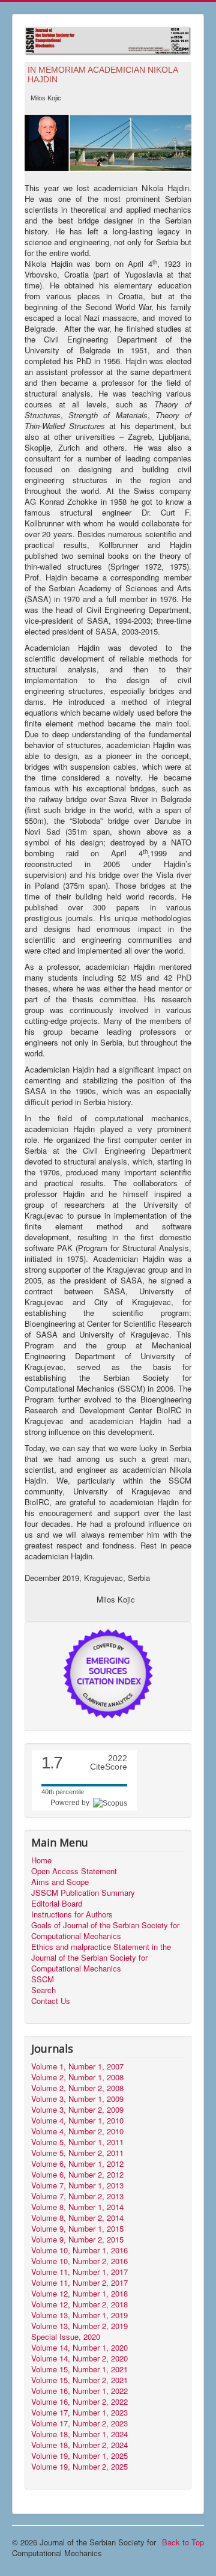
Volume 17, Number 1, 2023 (79, 2413)
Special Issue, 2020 (66, 2337)
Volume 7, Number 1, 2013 (77, 2185)
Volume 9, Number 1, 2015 (77, 2229)
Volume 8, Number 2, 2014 (77, 2218)
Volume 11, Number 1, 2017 (79, 2272)
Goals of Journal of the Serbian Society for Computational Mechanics (105, 1931)
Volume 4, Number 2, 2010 (77, 2131)
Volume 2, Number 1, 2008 (77, 2077)
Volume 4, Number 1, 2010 (77, 2121)
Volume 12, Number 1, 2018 (79, 2294)
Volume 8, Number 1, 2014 (77, 2207)
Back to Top (183, 2542)
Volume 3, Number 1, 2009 (77, 2099)
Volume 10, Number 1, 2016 (79, 2250)
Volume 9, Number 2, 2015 (77, 2240)
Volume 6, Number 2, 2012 (77, 2175)
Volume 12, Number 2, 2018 (79, 2304)
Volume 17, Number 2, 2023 (79, 2423)
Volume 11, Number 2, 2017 (79, 2283)
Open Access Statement (74, 1871)
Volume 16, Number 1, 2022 (79, 2391)
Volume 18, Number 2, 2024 (79, 2445)
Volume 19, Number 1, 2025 (79, 2456)
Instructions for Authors (72, 1914)
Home (41, 1860)
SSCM (43, 1979)
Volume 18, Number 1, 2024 (79, 2434)
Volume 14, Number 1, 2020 (79, 2348)
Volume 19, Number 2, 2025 (79, 2467)
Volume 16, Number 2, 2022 (79, 2402)
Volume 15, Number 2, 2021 (79, 2380)
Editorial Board (57, 1904)
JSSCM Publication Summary (83, 1893)
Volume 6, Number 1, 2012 (77, 2164)
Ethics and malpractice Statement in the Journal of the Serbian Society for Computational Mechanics (101, 1958)
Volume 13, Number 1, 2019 (79, 2315)
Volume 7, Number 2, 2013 (77, 2196)
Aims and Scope (60, 1882)
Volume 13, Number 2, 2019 (79, 2326)
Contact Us (51, 2001)
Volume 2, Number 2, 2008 (77, 2088)
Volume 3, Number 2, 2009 (77, 2110)
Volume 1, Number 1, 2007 (77, 2066)
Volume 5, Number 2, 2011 (77, 2153)
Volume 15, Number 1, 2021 (79, 2369)
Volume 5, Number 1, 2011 (77, 2142)
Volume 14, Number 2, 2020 (79, 2358)
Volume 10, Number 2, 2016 (79, 2261)
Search (43, 1990)
